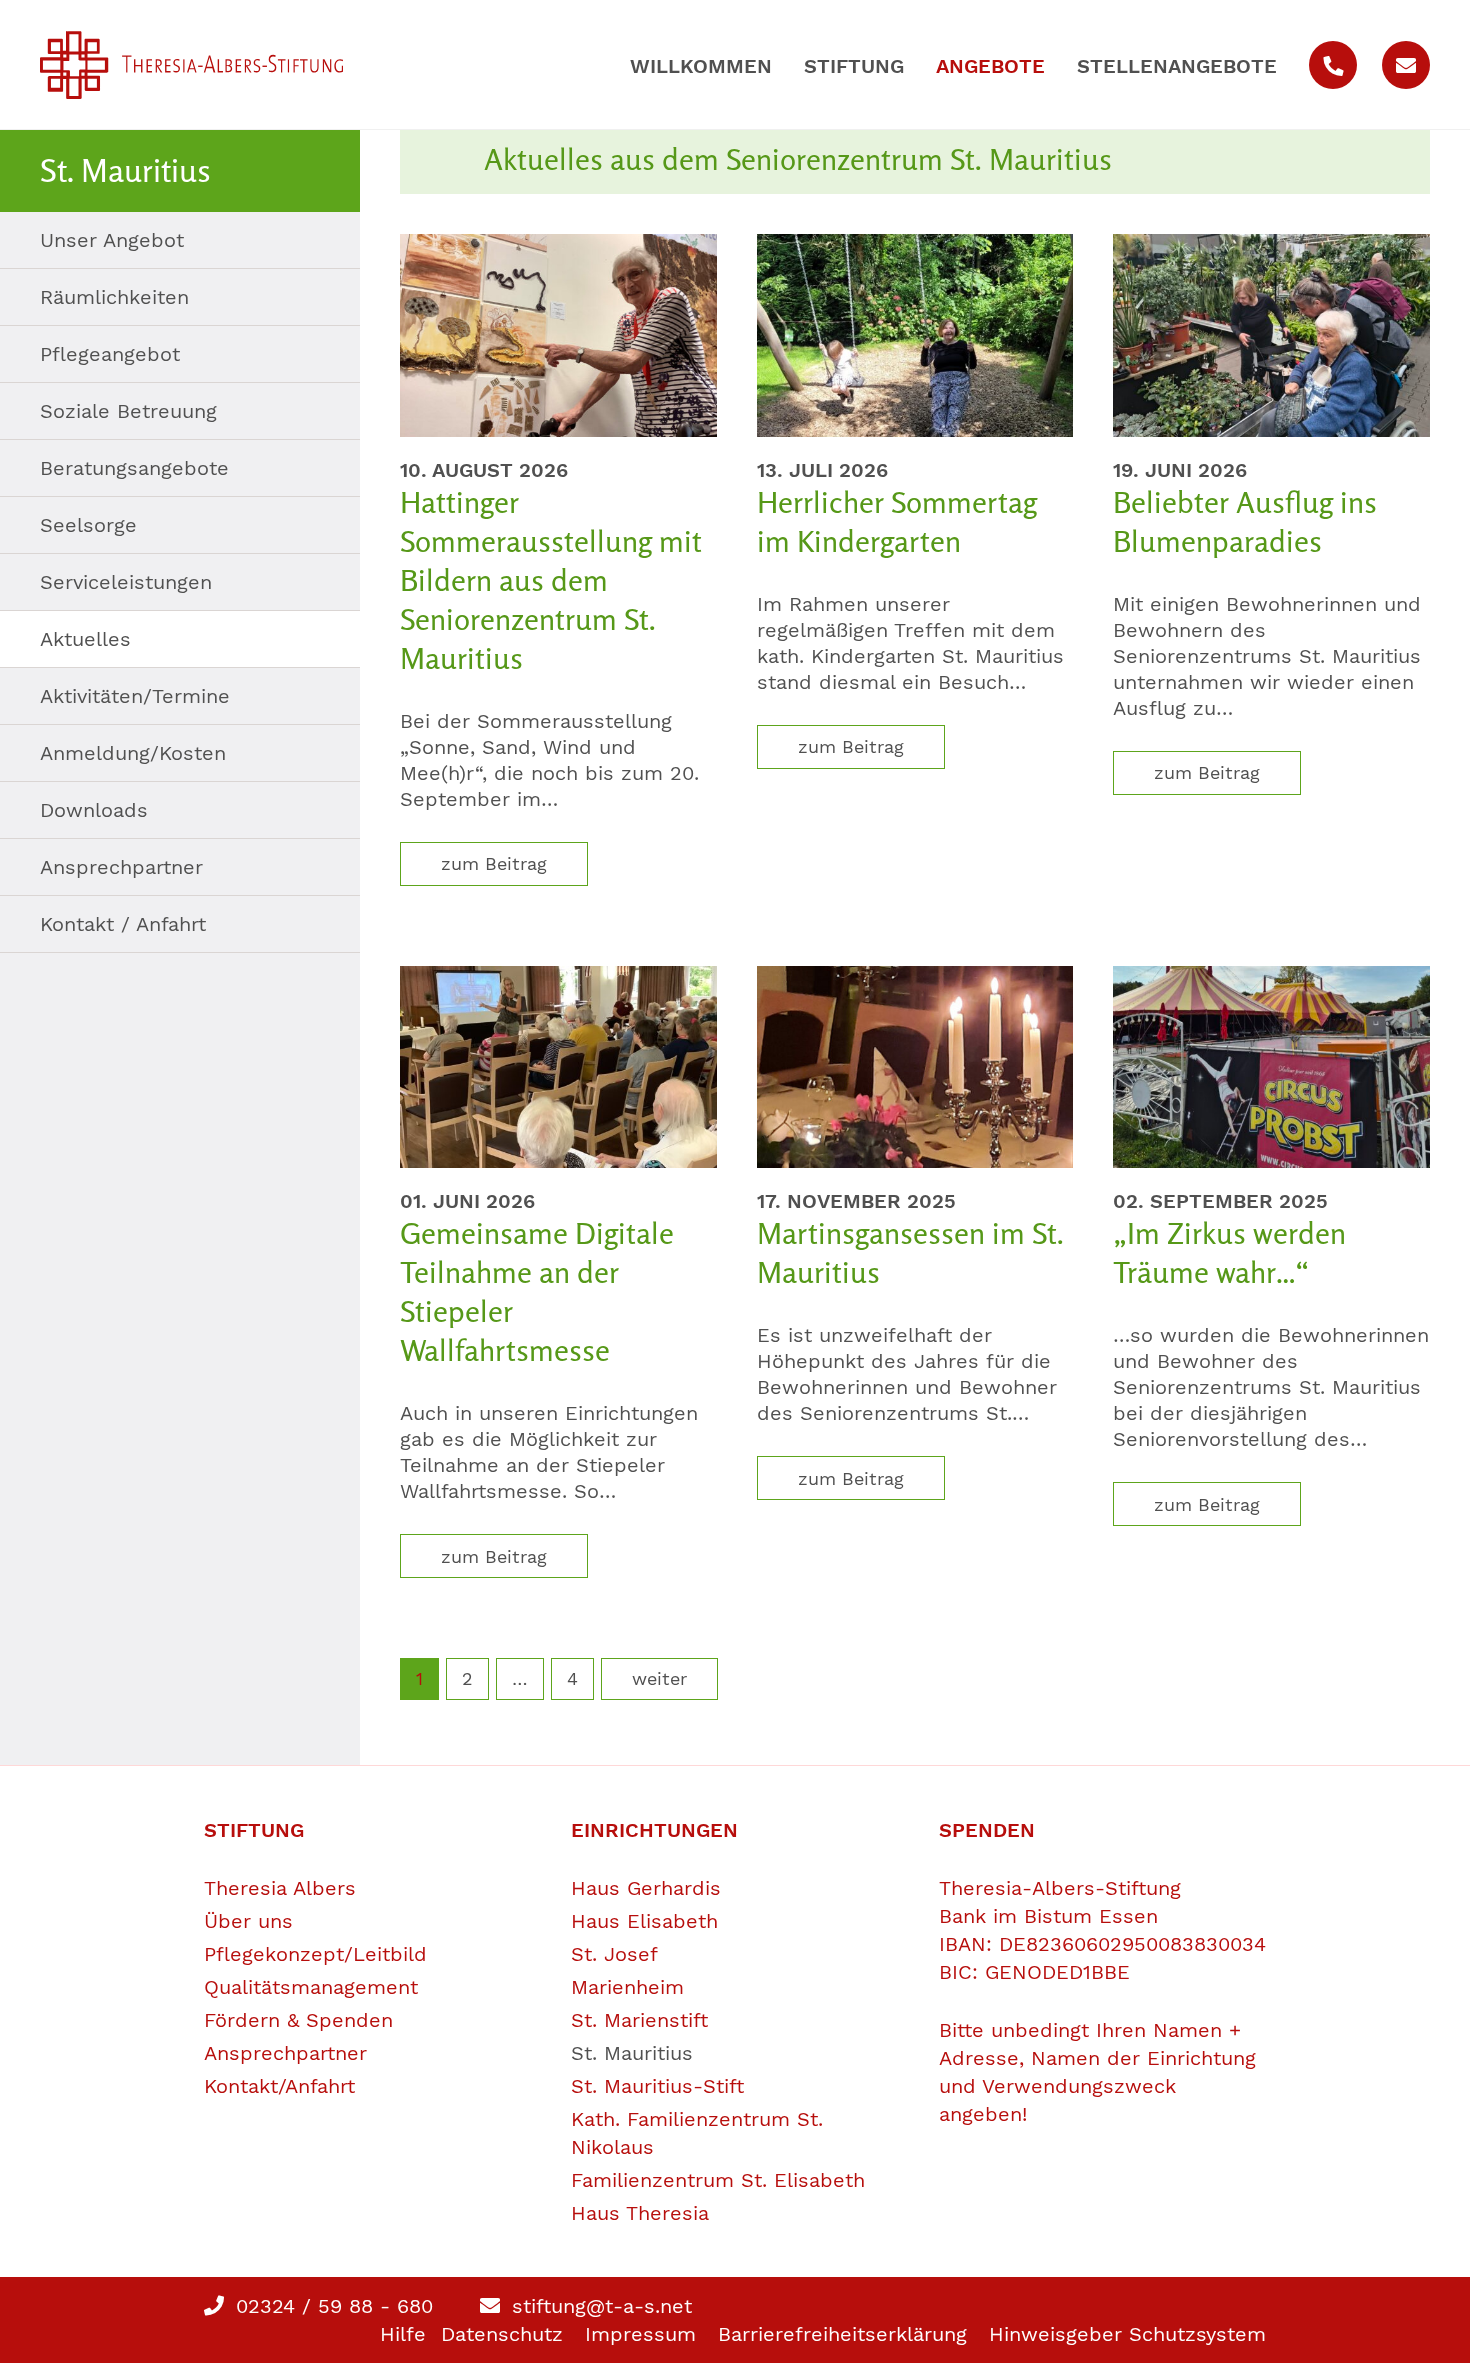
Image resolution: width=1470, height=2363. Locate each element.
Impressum (640, 2334)
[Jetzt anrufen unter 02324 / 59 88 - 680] (1333, 65)
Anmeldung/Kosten (133, 753)
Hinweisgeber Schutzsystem (1127, 2334)
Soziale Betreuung (128, 411)
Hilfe (403, 2334)
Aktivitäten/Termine (135, 696)
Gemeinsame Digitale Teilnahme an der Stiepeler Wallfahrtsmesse (537, 1291)
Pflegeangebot (110, 354)
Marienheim (627, 1987)
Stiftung (854, 66)
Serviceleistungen (126, 582)
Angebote (990, 66)
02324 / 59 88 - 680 (331, 2306)
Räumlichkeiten (114, 297)
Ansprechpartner (121, 867)
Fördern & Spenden (298, 2020)
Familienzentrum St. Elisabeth (718, 2180)
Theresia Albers (280, 1888)
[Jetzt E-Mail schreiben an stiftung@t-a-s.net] (1406, 65)
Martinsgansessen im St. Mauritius (910, 1252)
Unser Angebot (112, 240)
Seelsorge (88, 525)
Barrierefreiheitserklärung (842, 2334)
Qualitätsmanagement (311, 1987)
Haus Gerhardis (646, 1888)
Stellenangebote (1177, 66)
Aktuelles (85, 639)
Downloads (94, 810)
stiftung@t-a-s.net (598, 2306)
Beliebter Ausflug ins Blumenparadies (1245, 521)
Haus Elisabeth (644, 1921)
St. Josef (614, 1954)
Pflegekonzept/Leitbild (315, 1954)
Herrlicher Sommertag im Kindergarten (897, 521)
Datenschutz (502, 2334)
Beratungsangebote (134, 468)
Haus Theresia (640, 2213)
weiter (659, 1678)
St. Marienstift (639, 2020)
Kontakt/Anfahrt (279, 2086)
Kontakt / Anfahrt (123, 924)
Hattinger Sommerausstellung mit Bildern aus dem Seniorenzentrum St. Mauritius (551, 580)
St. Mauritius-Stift (657, 2086)
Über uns (248, 1921)
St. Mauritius (632, 2053)
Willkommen (701, 66)
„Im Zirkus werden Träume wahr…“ (1229, 1252)
